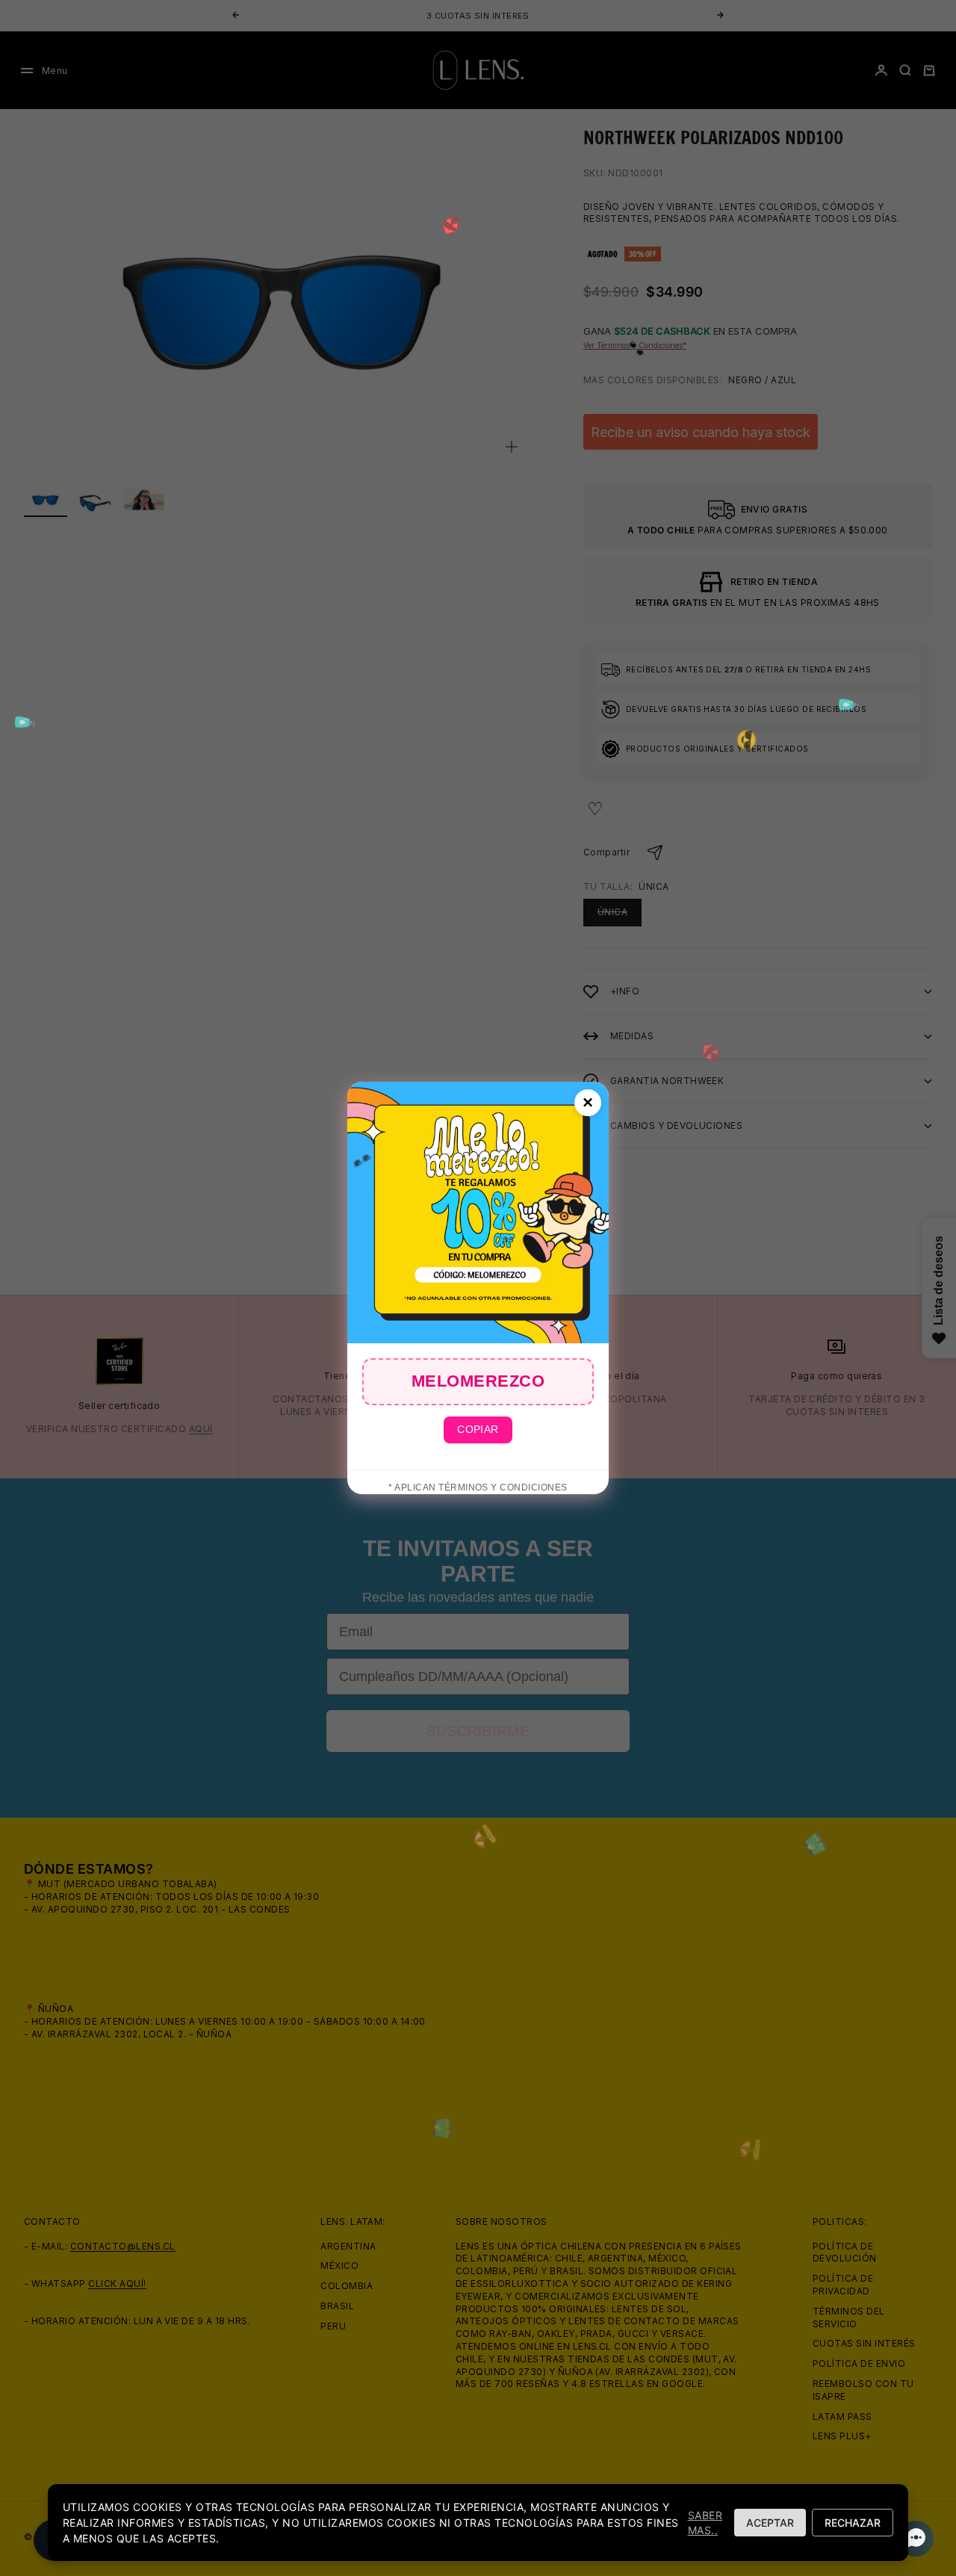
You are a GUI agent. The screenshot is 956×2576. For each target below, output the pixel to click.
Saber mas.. (705, 2523)
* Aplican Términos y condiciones (478, 1487)
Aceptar (770, 2523)
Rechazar (853, 2523)
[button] (911, 2539)
